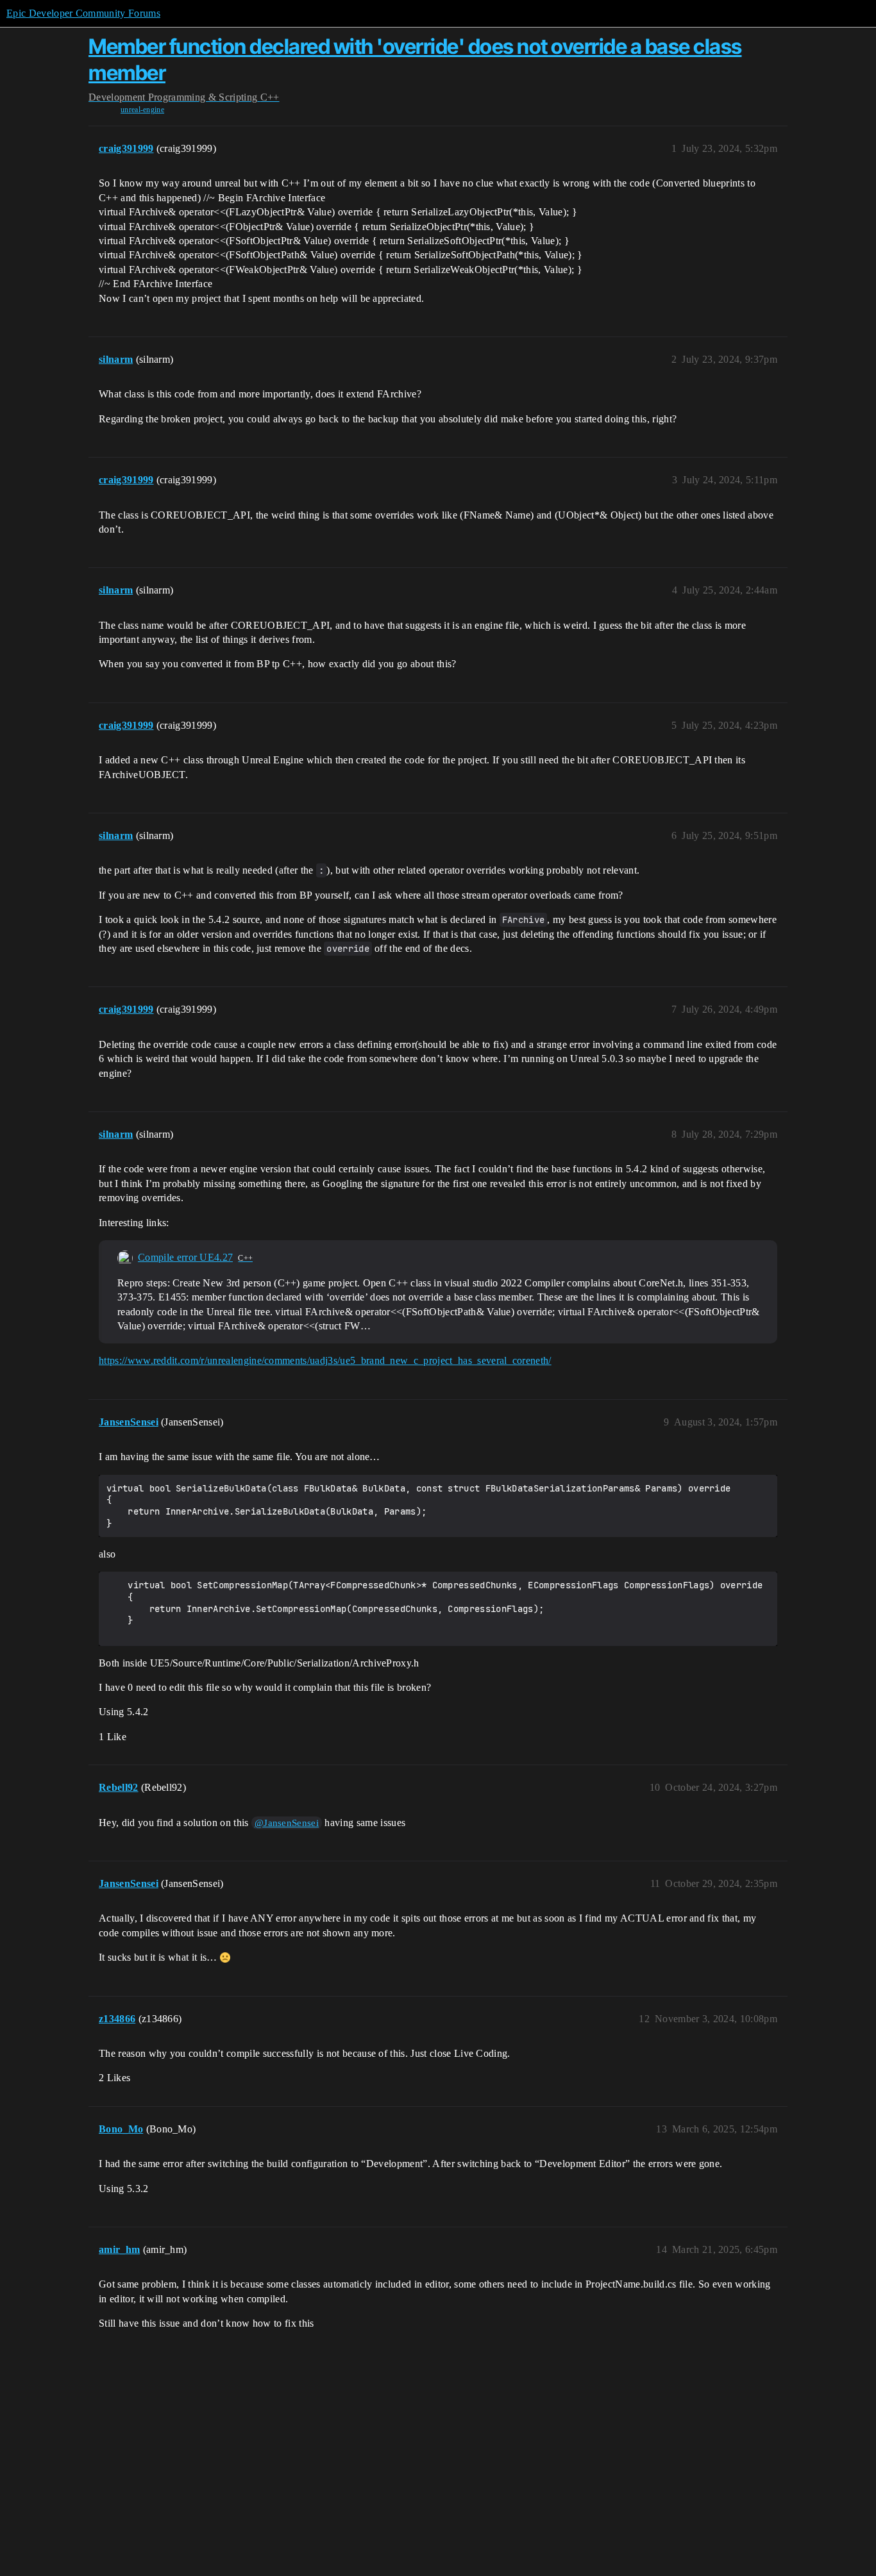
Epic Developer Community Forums (83, 13)
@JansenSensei (287, 1823)
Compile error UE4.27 (185, 1257)
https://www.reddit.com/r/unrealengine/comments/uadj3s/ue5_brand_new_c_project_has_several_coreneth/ (325, 1360)
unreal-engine (142, 110)
